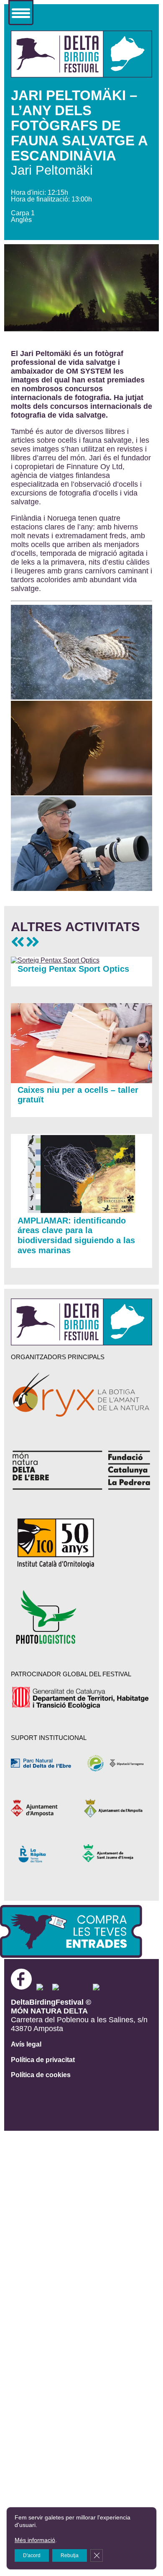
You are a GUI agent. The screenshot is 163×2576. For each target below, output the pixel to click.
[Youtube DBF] (109, 1987)
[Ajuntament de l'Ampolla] (116, 1808)
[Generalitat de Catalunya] (81, 1698)
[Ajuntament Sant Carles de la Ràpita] (46, 1853)
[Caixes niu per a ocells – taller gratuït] (82, 1081)
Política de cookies (41, 2075)
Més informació (35, 2540)
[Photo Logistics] (82, 1617)
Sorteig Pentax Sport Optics (73, 969)
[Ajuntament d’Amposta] (46, 1808)
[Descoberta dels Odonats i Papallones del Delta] (33, 942)
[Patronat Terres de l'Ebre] (116, 1763)
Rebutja (70, 2555)
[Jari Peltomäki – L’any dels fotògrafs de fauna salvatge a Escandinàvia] (82, 75)
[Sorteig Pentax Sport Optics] (55, 960)
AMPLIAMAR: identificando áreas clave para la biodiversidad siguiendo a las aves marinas (76, 1236)
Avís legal (26, 2044)
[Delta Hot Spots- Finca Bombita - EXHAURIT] (18, 942)
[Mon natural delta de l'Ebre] (82, 1470)
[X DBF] (43, 1987)
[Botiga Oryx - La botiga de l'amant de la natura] (82, 1396)
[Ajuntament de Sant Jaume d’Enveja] (116, 1853)
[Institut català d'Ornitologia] (82, 1543)
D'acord (32, 2555)
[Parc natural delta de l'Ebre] (46, 1763)
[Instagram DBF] (71, 1987)
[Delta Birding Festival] (82, 1343)
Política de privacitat (43, 2060)
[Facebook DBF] (24, 1987)
